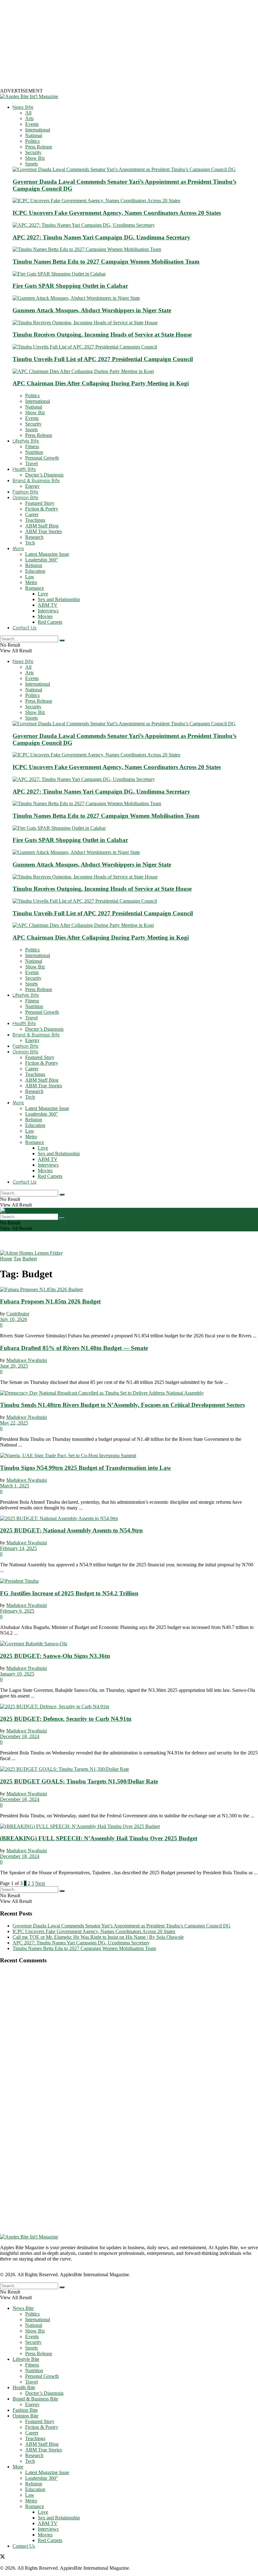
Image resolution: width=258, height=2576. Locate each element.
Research (34, 537)
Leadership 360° (42, 560)
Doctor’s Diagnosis (44, 475)
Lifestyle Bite (26, 441)
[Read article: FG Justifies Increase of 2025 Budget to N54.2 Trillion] (129, 1581)
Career (32, 514)
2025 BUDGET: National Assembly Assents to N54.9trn (71, 1530)
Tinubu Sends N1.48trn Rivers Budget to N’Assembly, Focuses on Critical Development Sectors (122, 1405)
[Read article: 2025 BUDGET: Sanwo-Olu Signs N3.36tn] (129, 1644)
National (34, 135)
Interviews (48, 611)
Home (6, 1259)
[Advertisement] (129, 44)
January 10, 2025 (17, 1674)
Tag (17, 1259)
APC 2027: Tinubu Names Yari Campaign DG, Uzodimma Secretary (101, 237)
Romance (35, 588)
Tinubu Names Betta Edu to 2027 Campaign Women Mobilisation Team (106, 262)
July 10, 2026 (14, 1319)
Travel (31, 463)
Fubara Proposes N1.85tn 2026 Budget (50, 1301)
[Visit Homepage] (29, 96)
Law (30, 577)
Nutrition (34, 452)
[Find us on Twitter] (3, 2557)
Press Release (39, 147)
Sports (31, 164)
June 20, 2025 (14, 1366)
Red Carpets (50, 622)
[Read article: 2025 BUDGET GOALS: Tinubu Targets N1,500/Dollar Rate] (129, 1769)
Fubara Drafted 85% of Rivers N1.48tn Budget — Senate (74, 1348)
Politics (32, 141)
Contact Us (25, 628)
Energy (32, 486)
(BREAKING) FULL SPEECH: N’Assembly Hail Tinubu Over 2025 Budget (99, 1838)
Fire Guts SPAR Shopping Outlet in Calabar (70, 286)
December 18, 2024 (20, 1736)
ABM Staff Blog (42, 526)
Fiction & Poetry (42, 509)
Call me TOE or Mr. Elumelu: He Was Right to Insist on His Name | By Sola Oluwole (98, 1937)
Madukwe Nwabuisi (27, 1360)
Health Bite (24, 469)
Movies (45, 616)
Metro (31, 582)
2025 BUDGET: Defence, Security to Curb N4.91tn (66, 1719)
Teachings (35, 520)
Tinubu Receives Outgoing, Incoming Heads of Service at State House (102, 335)
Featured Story (40, 503)
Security (33, 152)
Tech (30, 543)
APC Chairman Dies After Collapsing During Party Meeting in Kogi (101, 383)
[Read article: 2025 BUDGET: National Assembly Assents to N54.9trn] (129, 1519)
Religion (34, 565)
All (28, 113)
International (38, 130)
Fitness (32, 446)
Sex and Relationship (59, 599)
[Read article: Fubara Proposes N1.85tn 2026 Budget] (129, 1290)
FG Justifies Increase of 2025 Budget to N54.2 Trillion (69, 1593)
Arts (29, 118)
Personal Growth (42, 458)
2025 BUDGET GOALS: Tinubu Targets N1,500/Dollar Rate (79, 1781)
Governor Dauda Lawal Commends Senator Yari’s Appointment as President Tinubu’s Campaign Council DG (122, 1926)
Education (35, 571)
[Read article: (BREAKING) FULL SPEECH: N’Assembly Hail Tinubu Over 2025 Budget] (129, 1826)
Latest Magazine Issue (47, 554)
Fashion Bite (25, 492)
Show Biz (35, 158)
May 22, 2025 (14, 1423)
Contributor (18, 1314)
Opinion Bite (25, 498)
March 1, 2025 (15, 1486)
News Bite (23, 107)
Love (43, 594)
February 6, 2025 (17, 1611)
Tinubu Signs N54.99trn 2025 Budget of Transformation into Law (86, 1468)
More (18, 549)
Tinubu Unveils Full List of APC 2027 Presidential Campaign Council (103, 359)
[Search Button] (62, 640)
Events (32, 124)
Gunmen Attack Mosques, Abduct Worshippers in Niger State (92, 310)
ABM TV (48, 605)
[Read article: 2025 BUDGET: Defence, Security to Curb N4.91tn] (129, 1707)
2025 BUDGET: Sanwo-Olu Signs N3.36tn (55, 1656)
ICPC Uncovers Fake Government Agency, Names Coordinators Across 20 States (117, 213)
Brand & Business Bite (36, 481)
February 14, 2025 (18, 1548)
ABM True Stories (44, 531)
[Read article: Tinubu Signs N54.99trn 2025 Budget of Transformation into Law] (129, 1456)
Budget (30, 1259)
